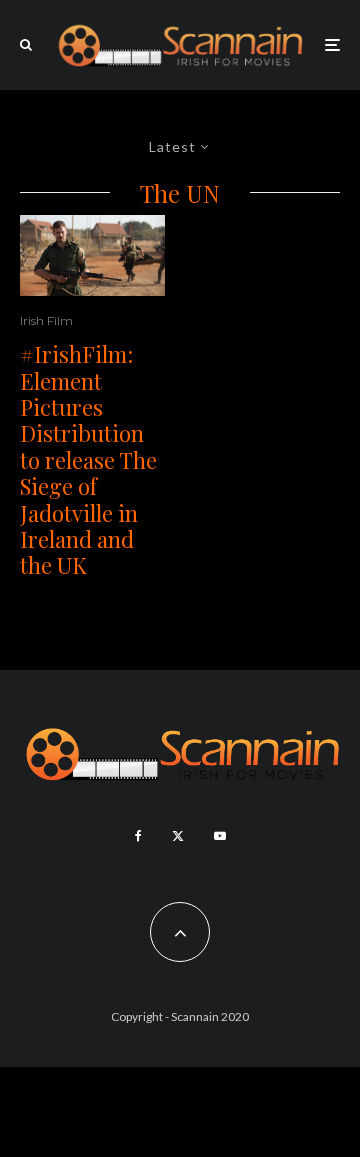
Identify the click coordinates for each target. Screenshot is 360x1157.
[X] (178, 836)
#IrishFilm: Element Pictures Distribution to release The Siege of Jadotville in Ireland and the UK (88, 460)
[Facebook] (138, 836)
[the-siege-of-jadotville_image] (92, 256)
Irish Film (46, 320)
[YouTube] (220, 836)
